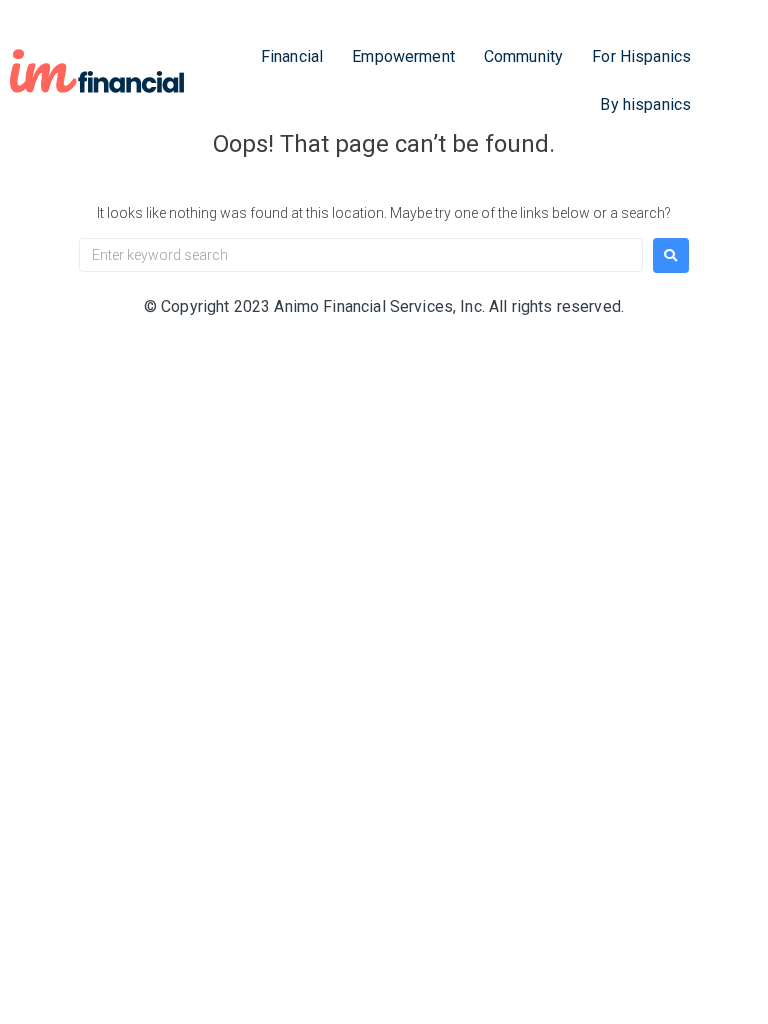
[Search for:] (361, 255)
